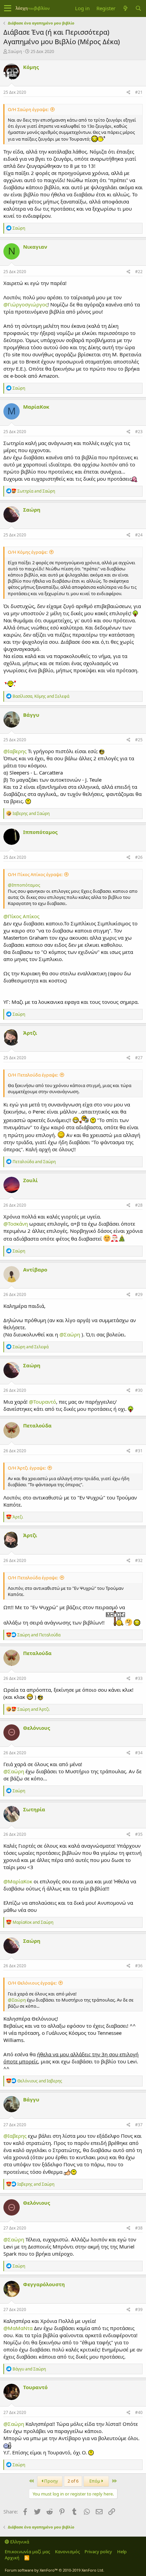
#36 (139, 1966)
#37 (139, 2125)
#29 (139, 1294)
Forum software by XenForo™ (54, 2570)
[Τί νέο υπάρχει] (125, 8)
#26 (139, 857)
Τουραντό (35, 2387)
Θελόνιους (36, 1728)
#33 (139, 1678)
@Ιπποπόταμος (24, 885)
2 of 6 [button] (73, 2481)
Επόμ (95, 2481)
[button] (8, 8)
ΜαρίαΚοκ (36, 407)
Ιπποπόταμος (40, 832)
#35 (139, 1834)
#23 (139, 432)
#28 (139, 1205)
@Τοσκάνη (16, 1224)
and (36, 491)
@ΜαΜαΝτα (18, 2328)
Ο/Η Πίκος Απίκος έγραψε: (35, 874)
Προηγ (51, 2481)
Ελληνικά (19, 2542)
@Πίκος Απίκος (21, 916)
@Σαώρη (70, 1334)
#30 (139, 1390)
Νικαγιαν (35, 247)
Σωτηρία (34, 1809)
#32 (139, 1560)
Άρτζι (30, 1033)
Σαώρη (15, 51)
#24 (139, 535)
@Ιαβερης (15, 751)
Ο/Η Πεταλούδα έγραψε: (33, 1075)
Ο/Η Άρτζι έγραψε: (27, 1468)
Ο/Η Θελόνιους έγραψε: (32, 1983)
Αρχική (12, 2558)
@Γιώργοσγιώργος (25, 304)
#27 (139, 1058)
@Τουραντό (42, 1402)
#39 (139, 2309)
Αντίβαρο (35, 1269)
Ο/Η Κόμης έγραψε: (28, 552)
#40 (139, 2412)
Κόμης (31, 67)
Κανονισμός (67, 2552)
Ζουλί (30, 1180)
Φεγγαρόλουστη (44, 2284)
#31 (139, 1451)
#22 (139, 272)
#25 (139, 740)
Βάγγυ (31, 715)
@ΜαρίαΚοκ (18, 1881)
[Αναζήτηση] (138, 8)
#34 (139, 1753)
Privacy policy (98, 2552)
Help (122, 2552)
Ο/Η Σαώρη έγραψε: (28, 109)
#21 (139, 92)
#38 (139, 2228)
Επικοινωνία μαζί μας (27, 2552)
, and (41, 696)
